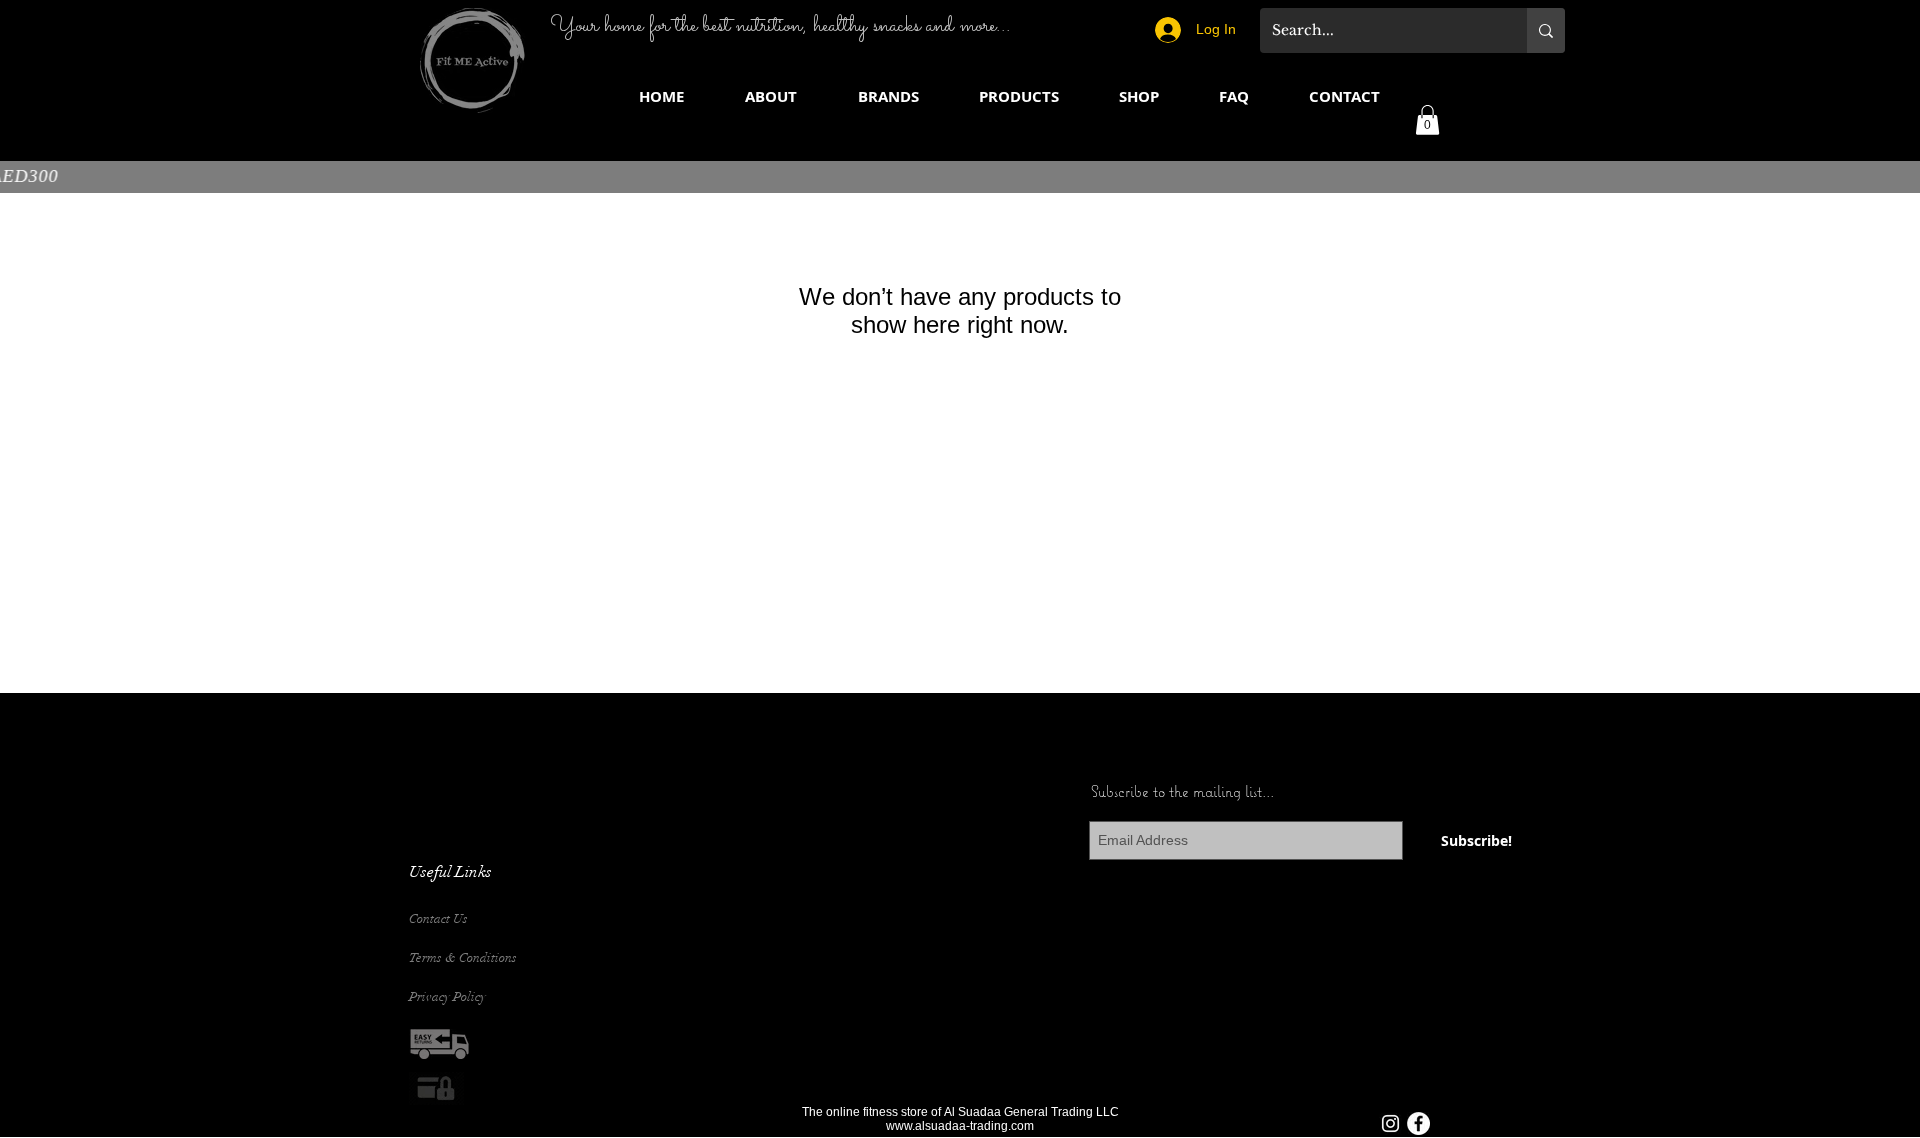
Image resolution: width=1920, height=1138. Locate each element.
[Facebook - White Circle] (1418, 1123)
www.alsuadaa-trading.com (960, 1126)
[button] (888, 97)
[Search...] (1546, 30)
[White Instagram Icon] (1390, 1123)
